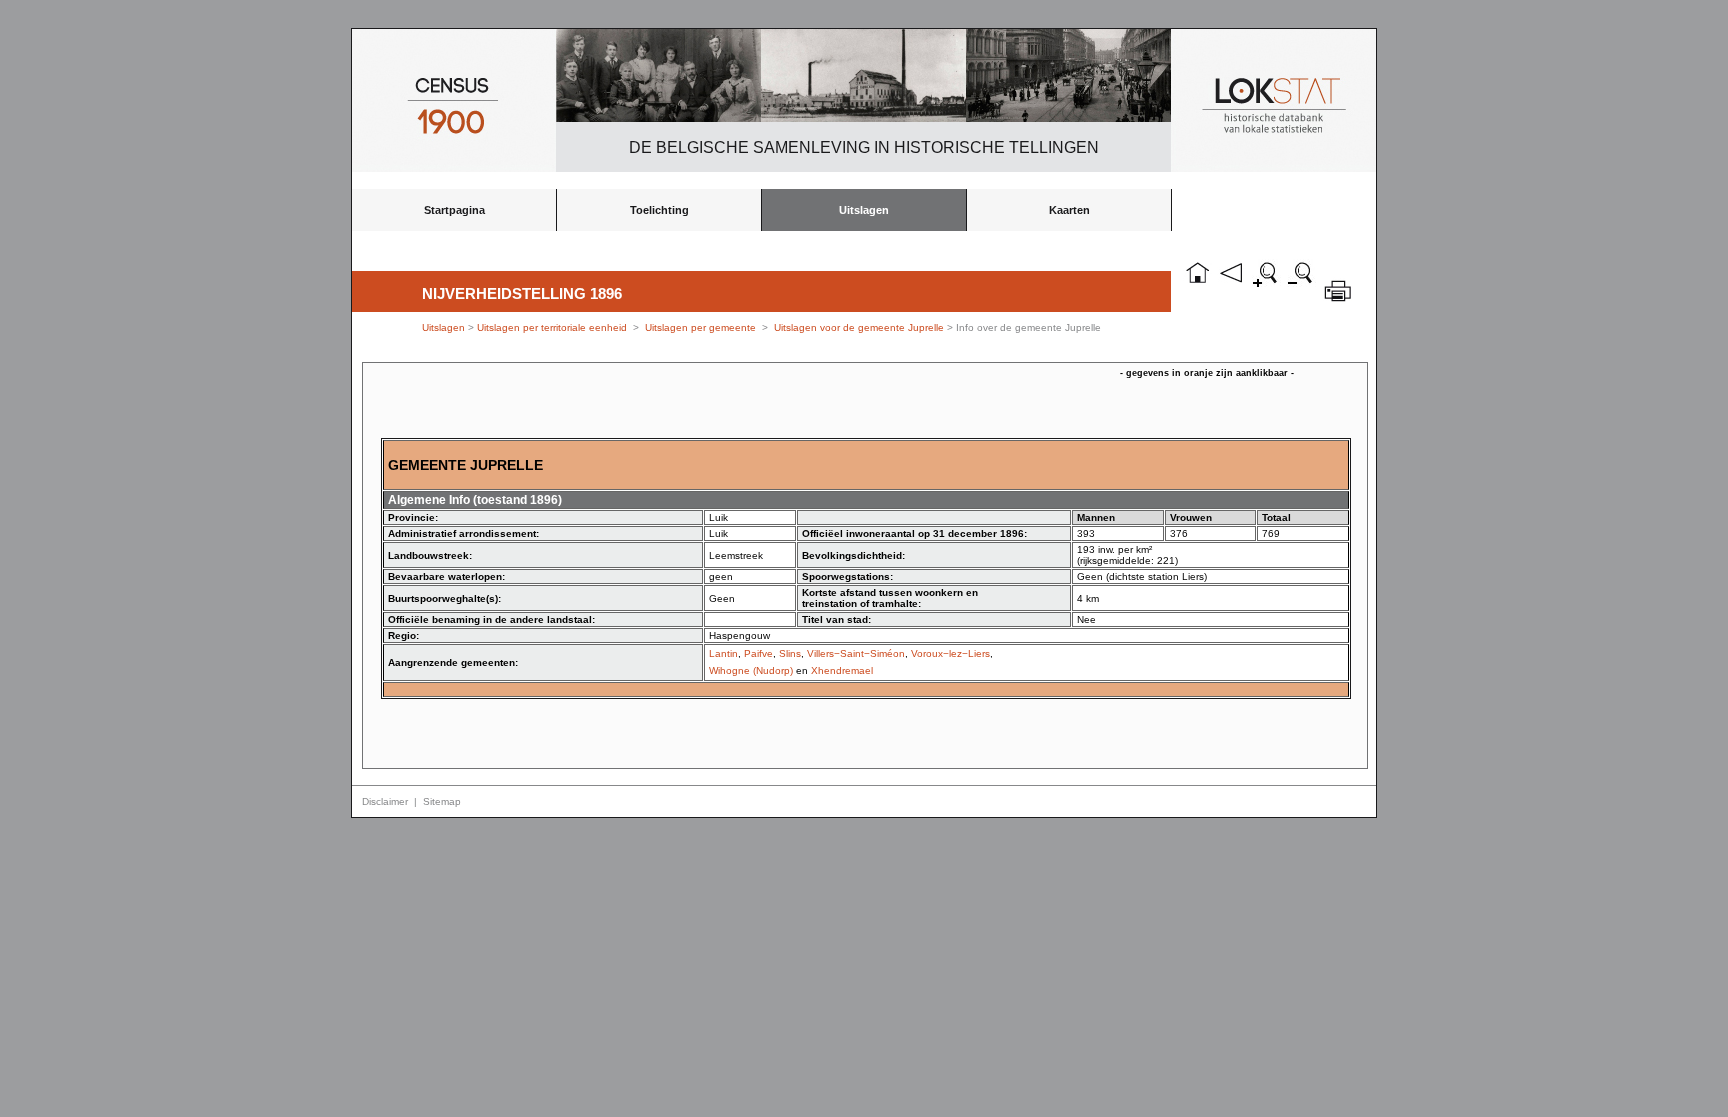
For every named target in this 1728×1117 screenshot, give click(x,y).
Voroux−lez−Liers (950, 653)
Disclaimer (385, 801)
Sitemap (442, 801)
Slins (790, 653)
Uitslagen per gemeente (700, 327)
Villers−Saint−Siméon (856, 653)
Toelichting (659, 210)
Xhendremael (842, 670)
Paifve (758, 653)
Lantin (723, 653)
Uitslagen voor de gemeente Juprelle (859, 327)
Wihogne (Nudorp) (751, 670)
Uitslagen (864, 210)
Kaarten (1069, 210)
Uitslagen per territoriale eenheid (553, 327)
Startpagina (454, 210)
